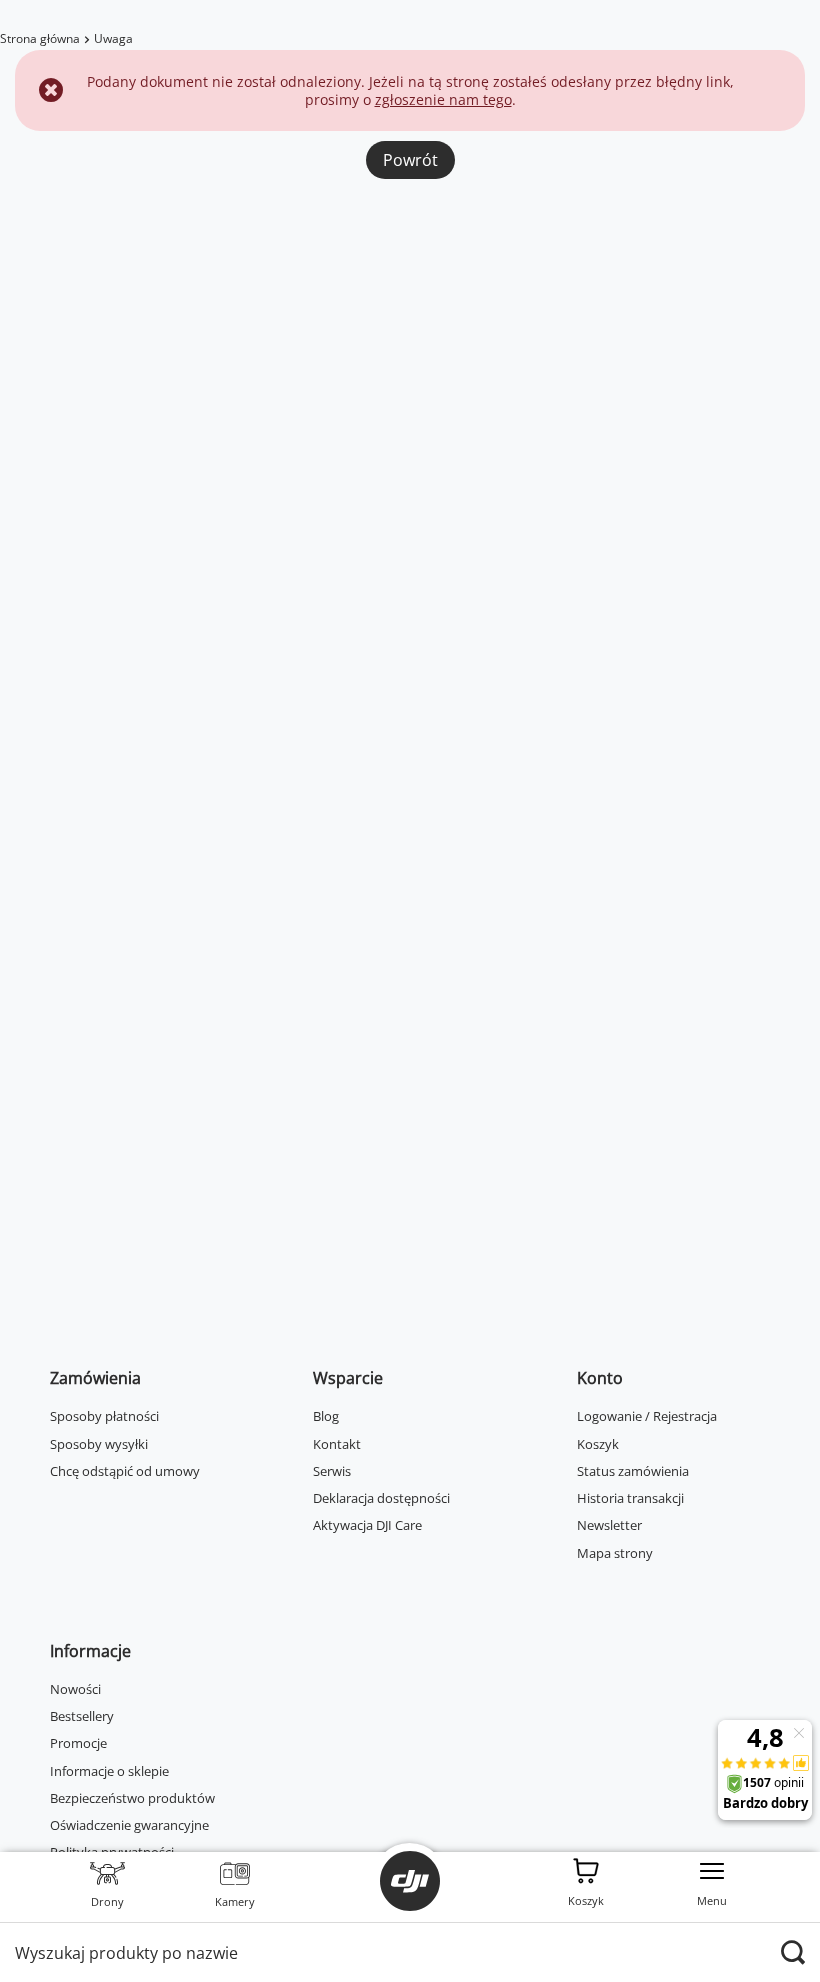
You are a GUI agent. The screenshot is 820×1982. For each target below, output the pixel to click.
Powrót (410, 160)
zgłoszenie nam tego (443, 99)
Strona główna (40, 38)
